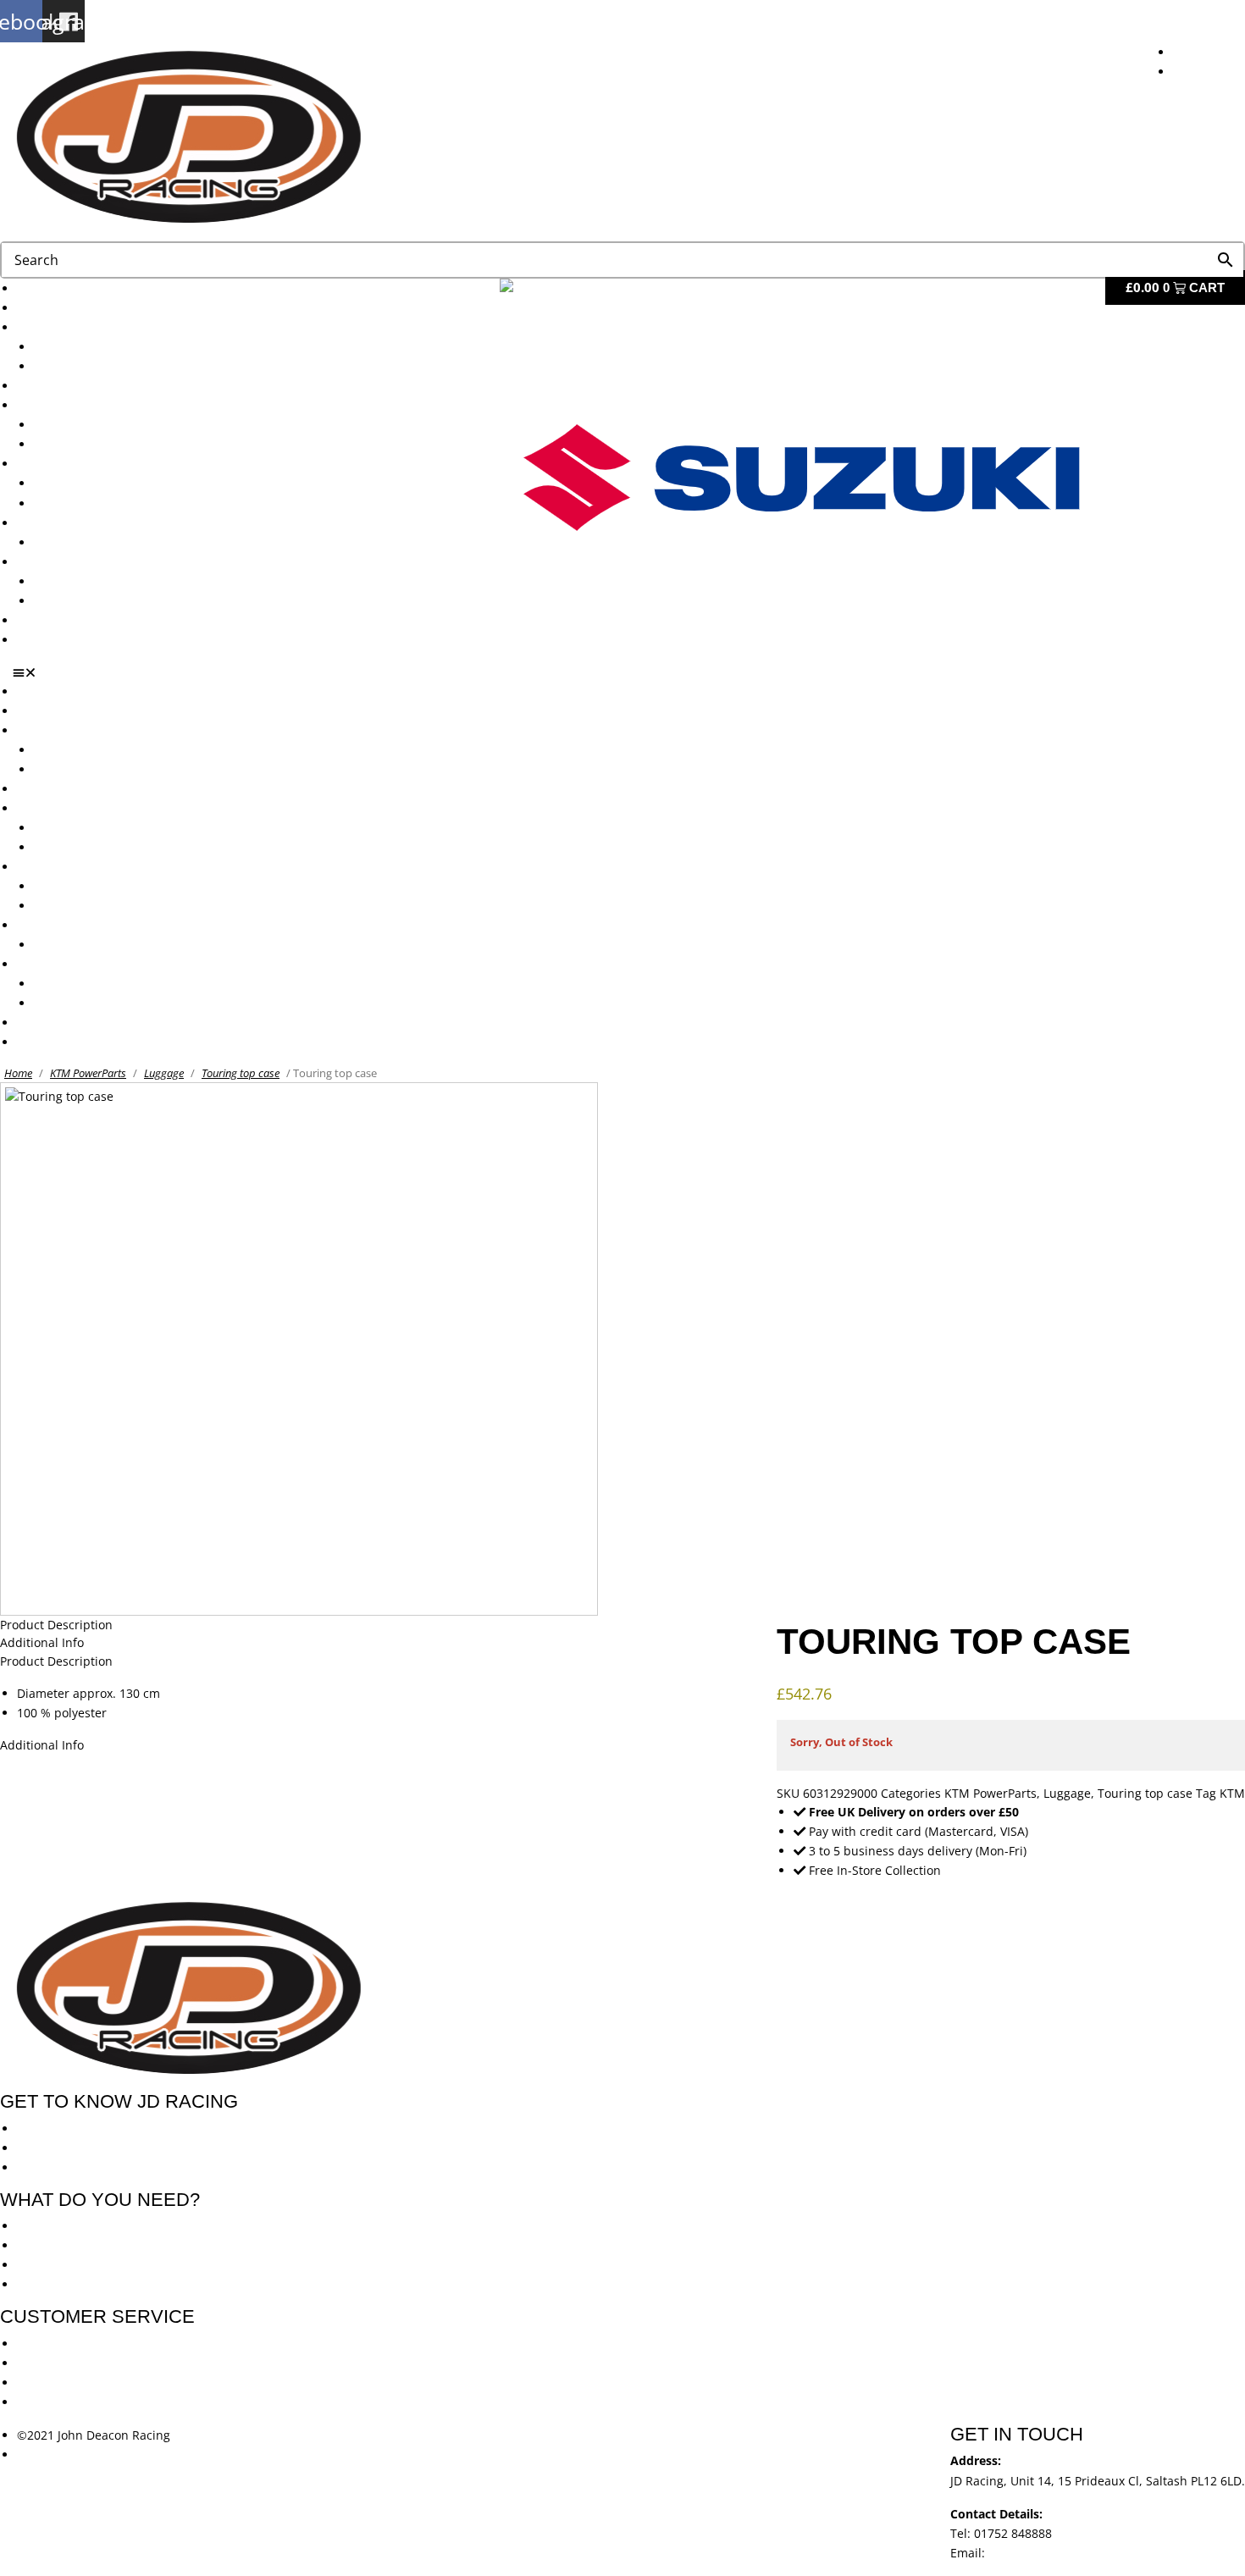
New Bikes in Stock (70, 405)
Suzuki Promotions (86, 503)
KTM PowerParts (88, 1073)
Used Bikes (48, 386)
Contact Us (47, 640)
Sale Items (63, 601)
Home (18, 1073)
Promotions (49, 464)
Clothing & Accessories (81, 562)
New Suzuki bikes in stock (107, 444)
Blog (29, 620)
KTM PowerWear (80, 581)
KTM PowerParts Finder (100, 542)
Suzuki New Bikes (83, 366)
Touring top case (241, 1073)
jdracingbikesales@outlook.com (1078, 2553)
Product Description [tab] (56, 1625)
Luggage (164, 1073)
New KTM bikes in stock (101, 425)
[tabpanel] (622, 1703)
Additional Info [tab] (42, 1642)
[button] (629, 672)
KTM (1232, 1793)
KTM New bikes (77, 347)
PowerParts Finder (69, 523)
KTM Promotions (80, 483)
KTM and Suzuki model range (100, 327)
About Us (43, 308)
